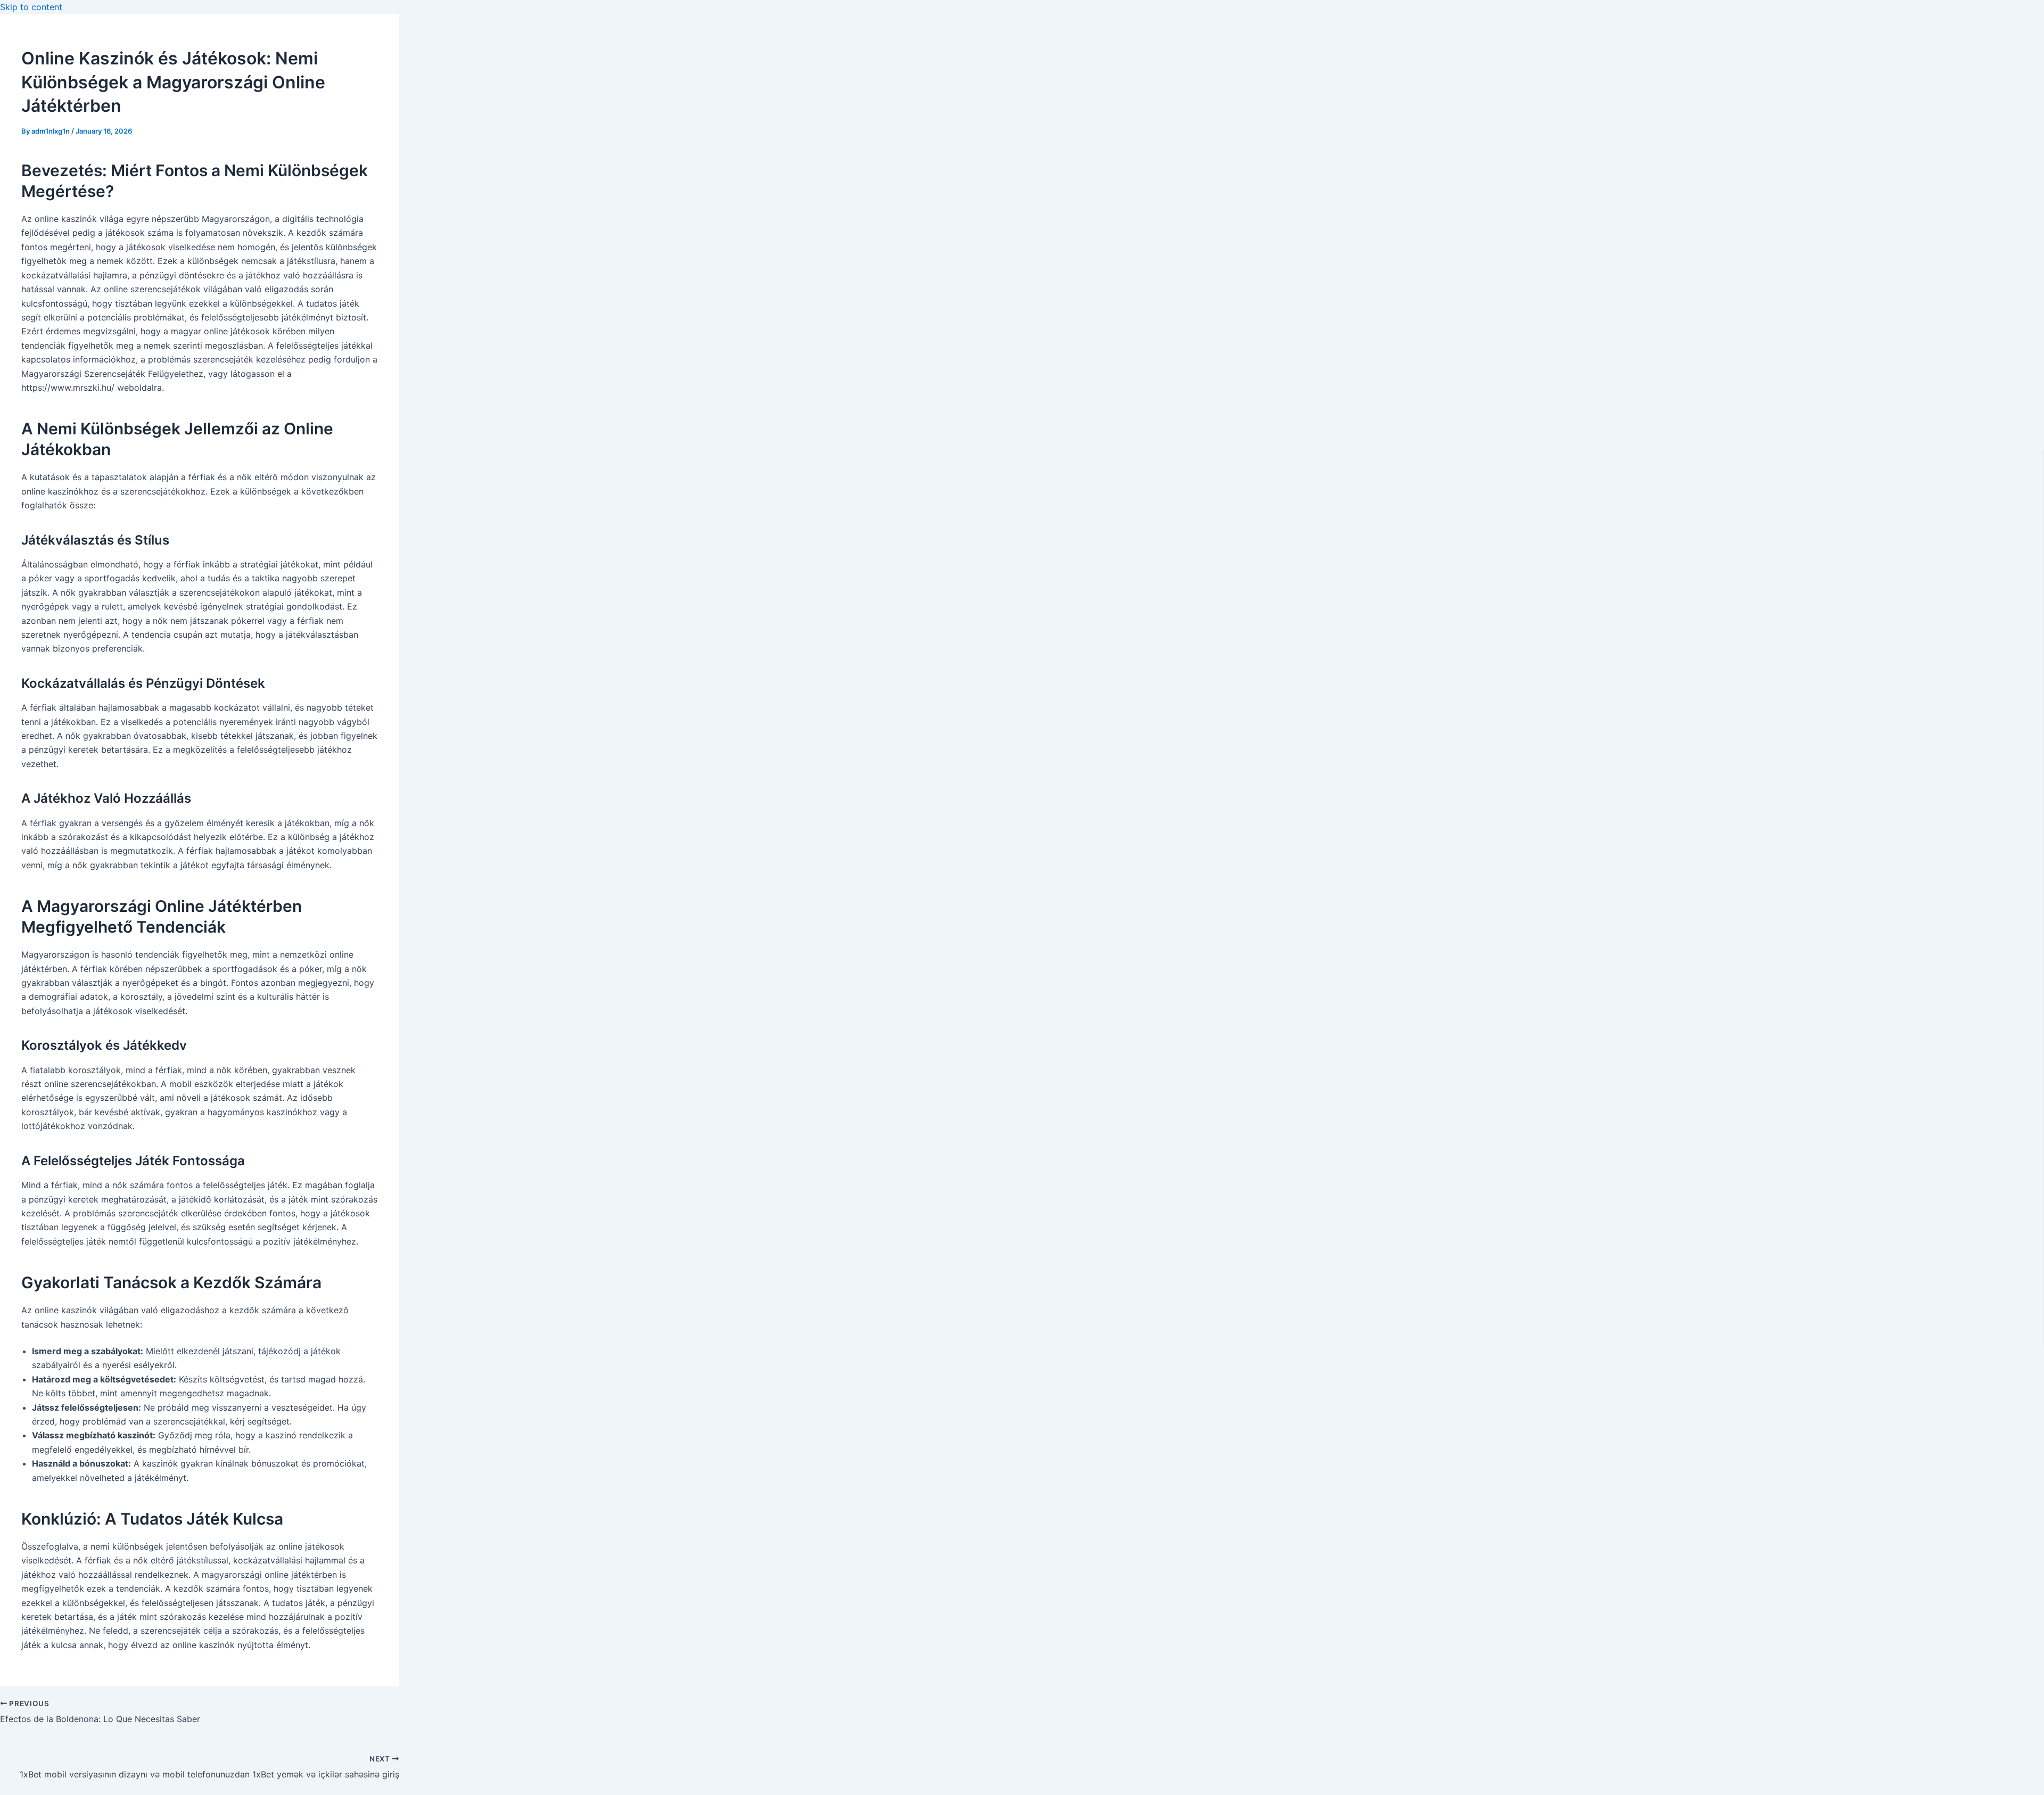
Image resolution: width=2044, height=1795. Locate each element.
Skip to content (31, 7)
